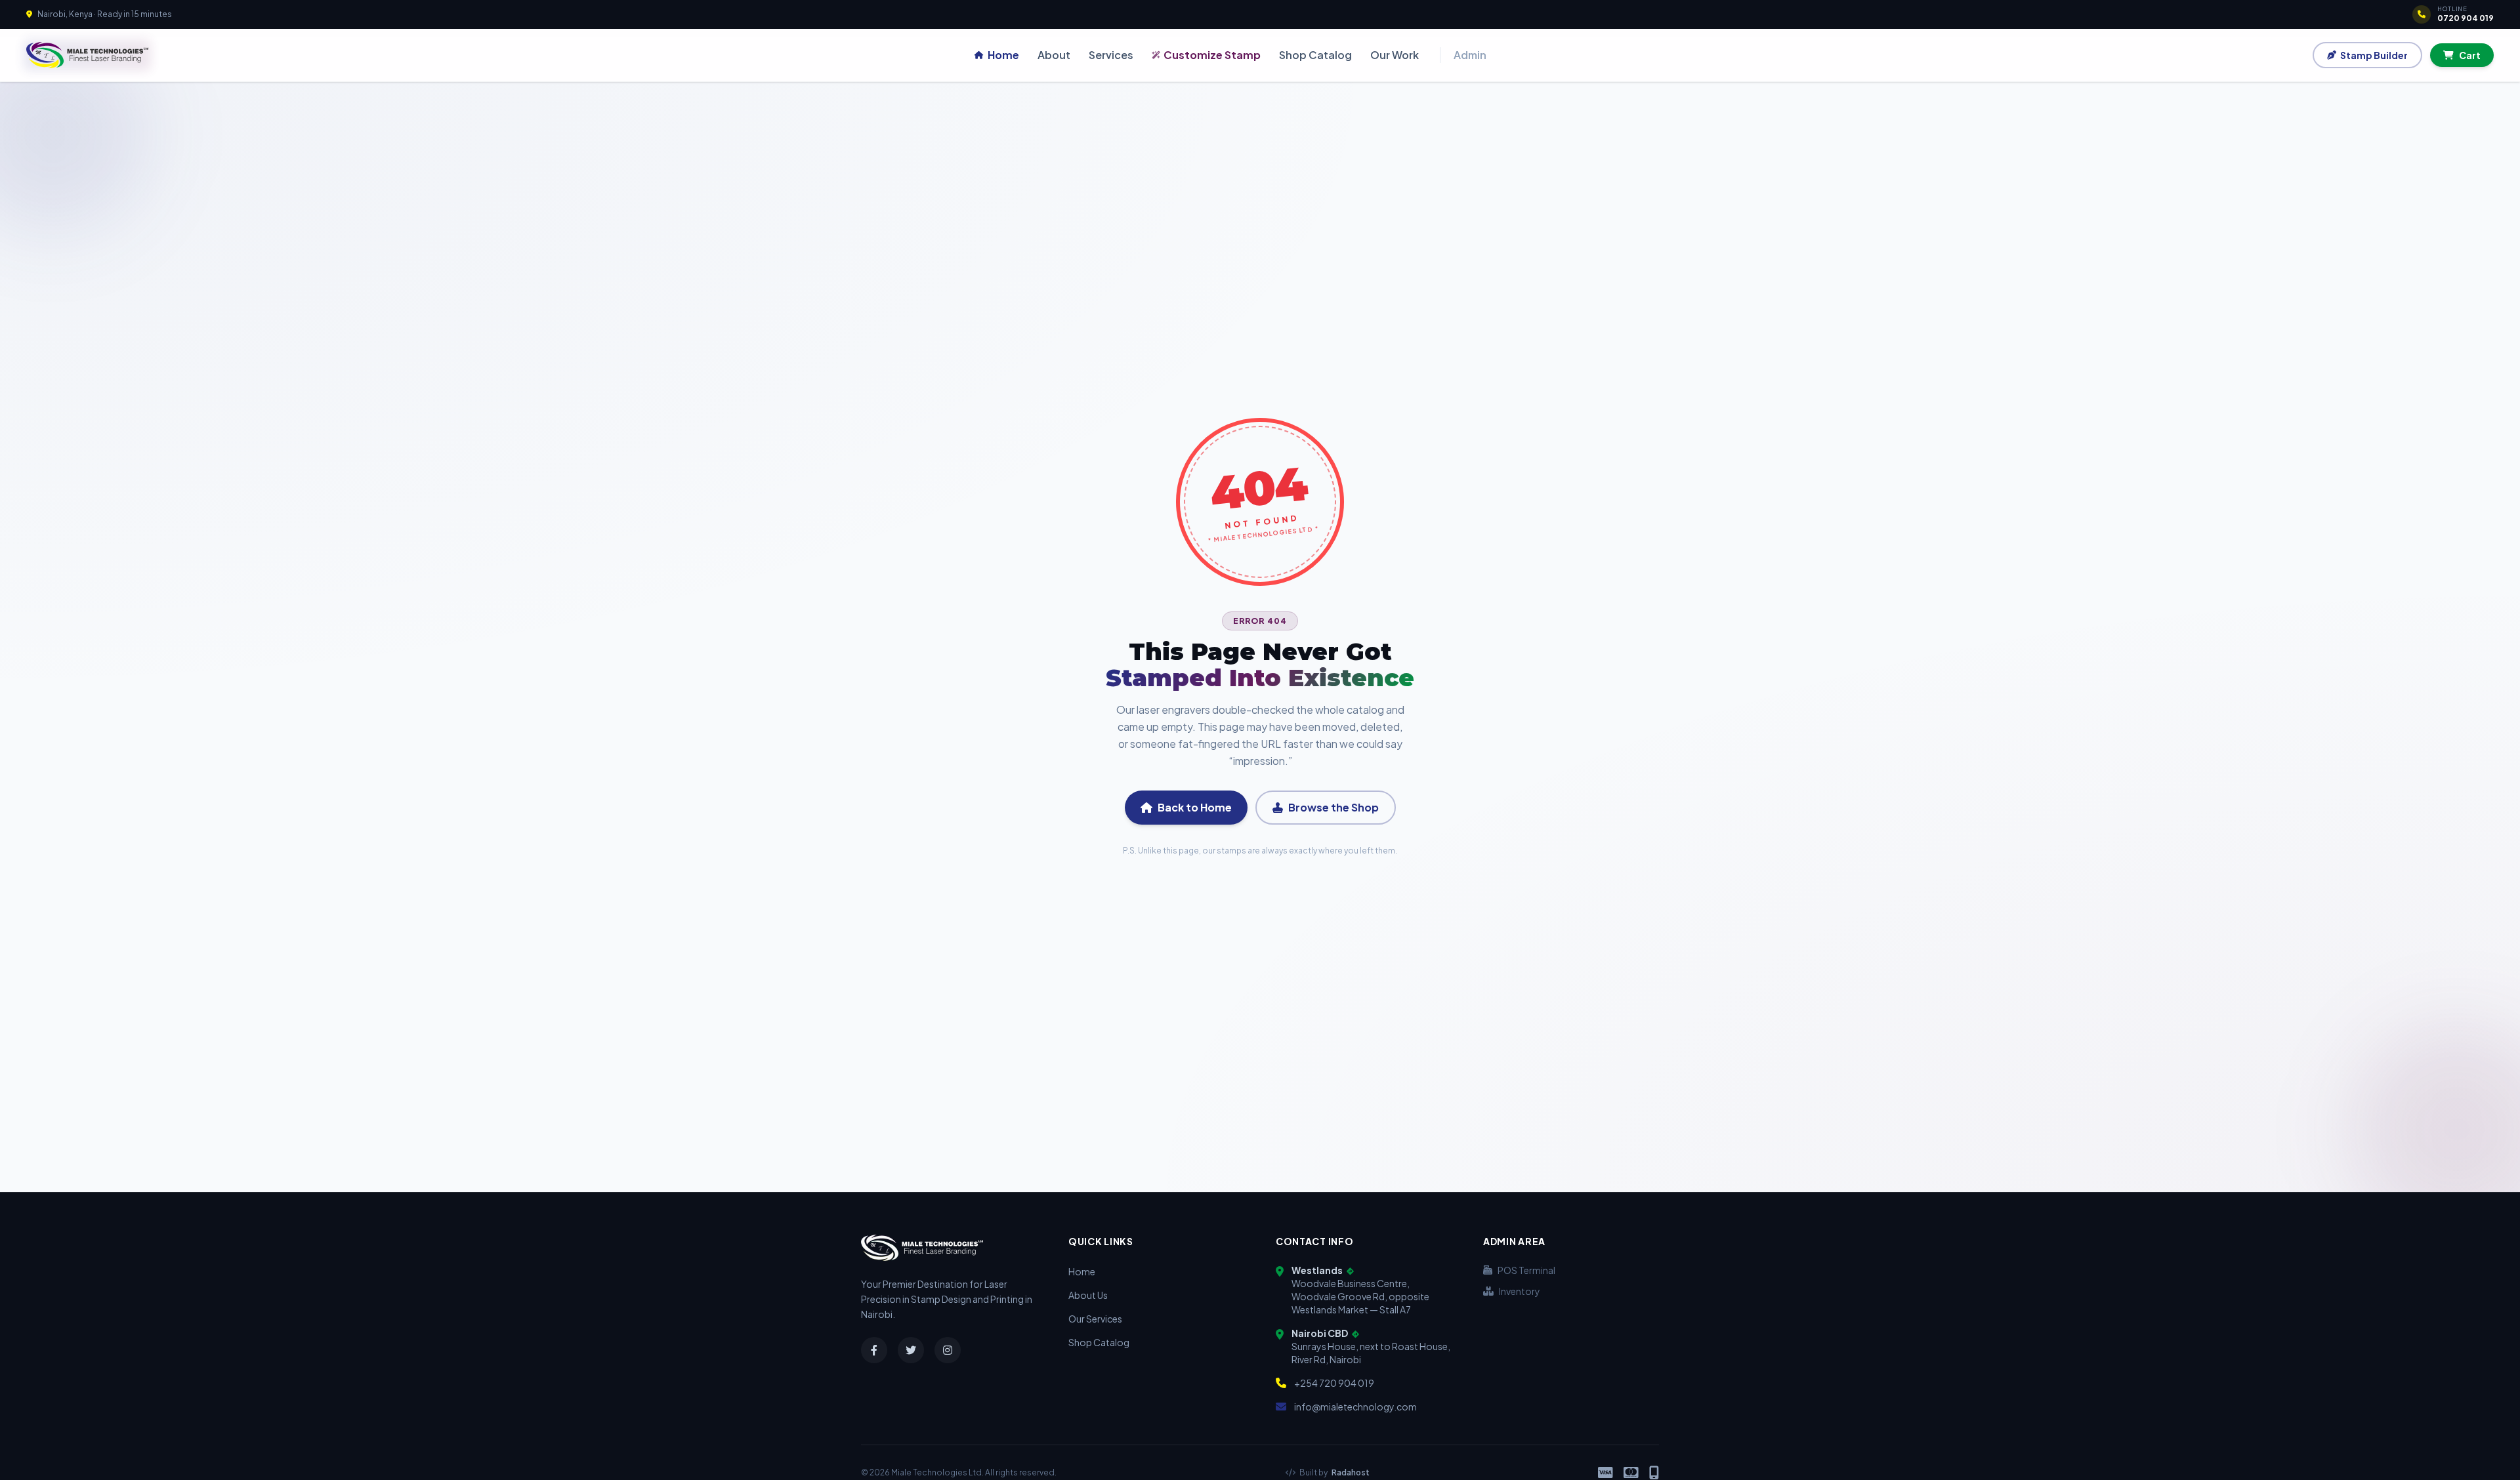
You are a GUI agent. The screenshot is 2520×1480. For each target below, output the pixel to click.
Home (1003, 55)
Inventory (1520, 1291)
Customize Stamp (1212, 55)
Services (1111, 55)
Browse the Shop (1333, 807)
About (1054, 55)
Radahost (1351, 1472)
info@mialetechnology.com (1355, 1407)
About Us (1088, 1295)
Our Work (1395, 55)
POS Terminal (1526, 1270)
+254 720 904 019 (1334, 1383)
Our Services (1095, 1319)
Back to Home (1195, 807)
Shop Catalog (1315, 55)
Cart (2470, 55)
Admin (1470, 55)
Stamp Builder (2374, 55)
